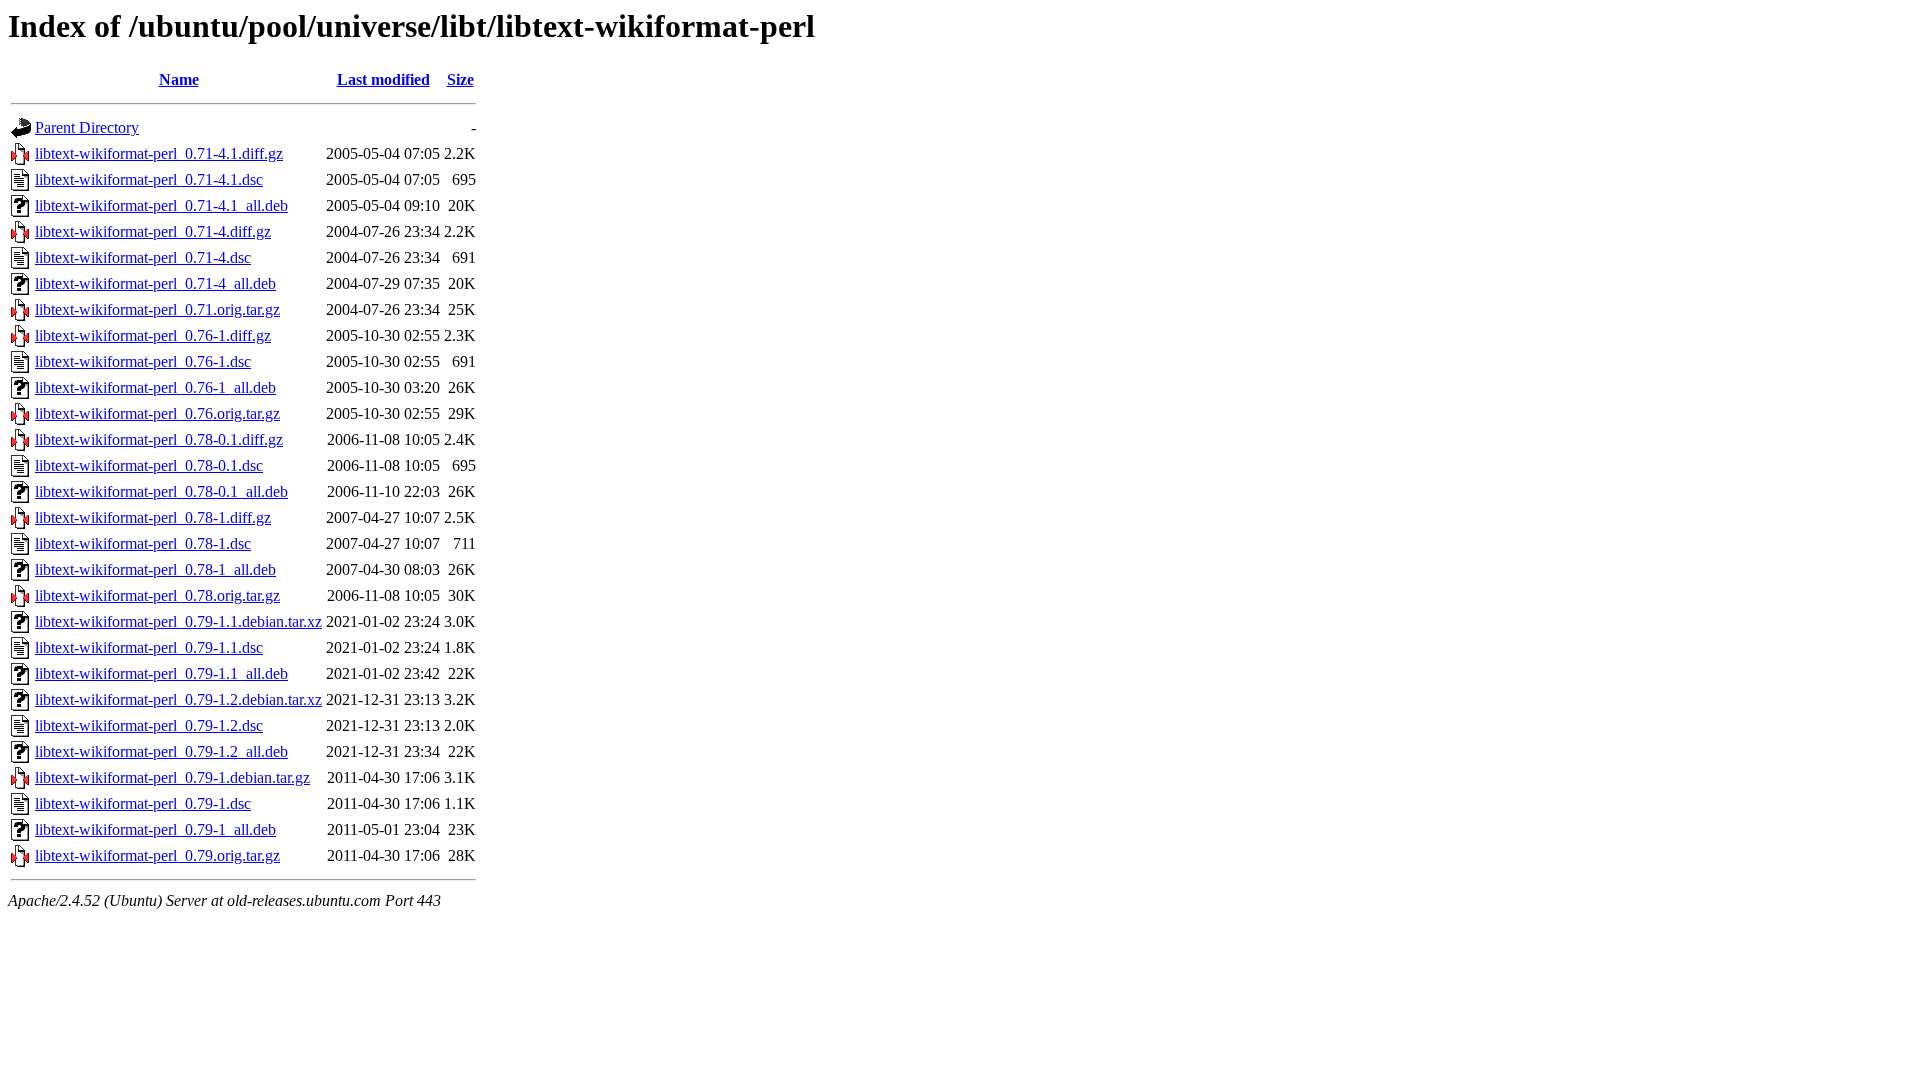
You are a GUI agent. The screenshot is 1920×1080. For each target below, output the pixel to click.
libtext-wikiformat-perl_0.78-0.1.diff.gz (159, 439)
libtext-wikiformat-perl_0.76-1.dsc (143, 361)
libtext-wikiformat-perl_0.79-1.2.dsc (149, 725)
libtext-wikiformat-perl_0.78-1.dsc (143, 543)
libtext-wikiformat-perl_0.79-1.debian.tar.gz (172, 777)
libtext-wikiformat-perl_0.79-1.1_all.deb (161, 673)
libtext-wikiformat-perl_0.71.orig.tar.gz (157, 309)
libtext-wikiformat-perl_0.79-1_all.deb (155, 829)
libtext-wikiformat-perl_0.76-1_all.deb (155, 387)
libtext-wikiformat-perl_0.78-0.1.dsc (149, 465)
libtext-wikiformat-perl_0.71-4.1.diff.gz (159, 153)
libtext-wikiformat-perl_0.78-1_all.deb (155, 569)
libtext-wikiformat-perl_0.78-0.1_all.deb (161, 491)
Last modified (383, 79)
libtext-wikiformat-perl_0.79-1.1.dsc (149, 647)
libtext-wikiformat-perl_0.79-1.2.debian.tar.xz (178, 699)
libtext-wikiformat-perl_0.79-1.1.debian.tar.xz (178, 621)
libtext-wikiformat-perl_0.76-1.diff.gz (153, 335)
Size (460, 79)
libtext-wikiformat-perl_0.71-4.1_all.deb (161, 205)
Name (179, 79)
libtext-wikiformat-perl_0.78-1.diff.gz (153, 517)
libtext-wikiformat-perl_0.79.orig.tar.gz (157, 855)
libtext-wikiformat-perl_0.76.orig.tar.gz (157, 413)
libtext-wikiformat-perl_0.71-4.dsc (143, 257)
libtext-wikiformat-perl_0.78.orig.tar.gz (157, 595)
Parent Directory (87, 127)
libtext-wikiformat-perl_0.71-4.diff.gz (153, 231)
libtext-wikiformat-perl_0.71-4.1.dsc (149, 179)
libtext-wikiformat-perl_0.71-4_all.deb (155, 283)
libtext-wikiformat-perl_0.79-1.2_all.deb (161, 751)
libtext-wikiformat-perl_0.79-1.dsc (143, 803)
